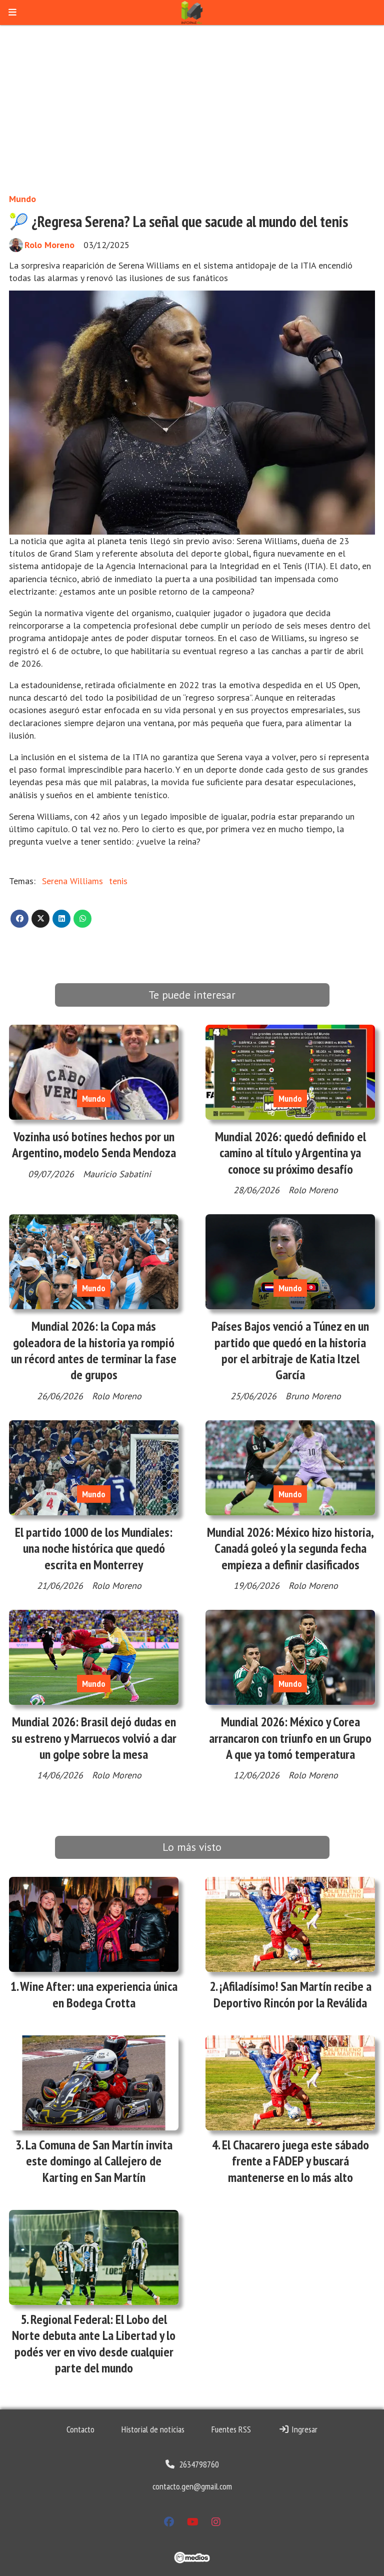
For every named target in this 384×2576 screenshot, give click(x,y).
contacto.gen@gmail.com (192, 2486)
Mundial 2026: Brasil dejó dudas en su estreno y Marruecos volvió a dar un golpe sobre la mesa (94, 1738)
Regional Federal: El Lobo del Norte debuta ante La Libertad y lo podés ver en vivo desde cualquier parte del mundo (94, 2343)
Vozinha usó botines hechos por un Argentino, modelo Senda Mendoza (94, 1144)
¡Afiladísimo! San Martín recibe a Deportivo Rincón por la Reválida (292, 1994)
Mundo (22, 199)
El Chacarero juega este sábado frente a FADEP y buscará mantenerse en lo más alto (295, 2161)
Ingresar (303, 2429)
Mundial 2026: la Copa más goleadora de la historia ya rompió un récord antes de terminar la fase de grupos (94, 1350)
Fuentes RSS (231, 2429)
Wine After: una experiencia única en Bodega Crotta (99, 1994)
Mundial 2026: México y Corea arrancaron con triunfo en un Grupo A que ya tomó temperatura (290, 1738)
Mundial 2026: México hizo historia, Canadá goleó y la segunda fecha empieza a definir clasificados (290, 1548)
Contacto (80, 2429)
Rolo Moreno (49, 245)
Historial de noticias (153, 2429)
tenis (118, 881)
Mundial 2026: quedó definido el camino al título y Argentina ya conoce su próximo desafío (290, 1153)
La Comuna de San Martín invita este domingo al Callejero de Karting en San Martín (99, 2161)
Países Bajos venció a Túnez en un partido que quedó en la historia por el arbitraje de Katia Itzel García (290, 1350)
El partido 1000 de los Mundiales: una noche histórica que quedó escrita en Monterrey (94, 1548)
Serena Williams (72, 881)
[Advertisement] (192, 109)
